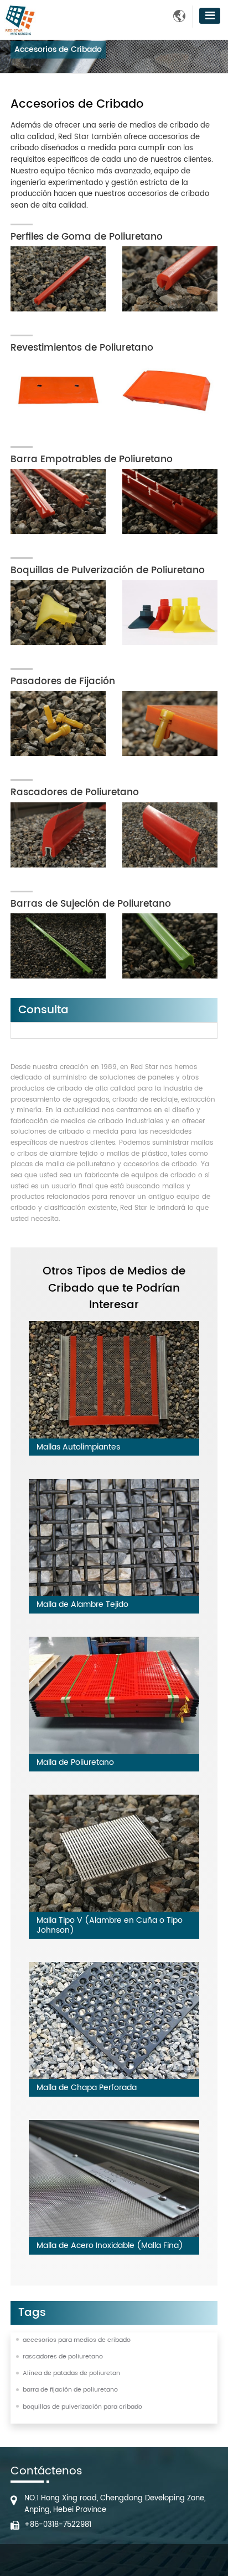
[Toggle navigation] (210, 16)
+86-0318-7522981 (58, 2525)
